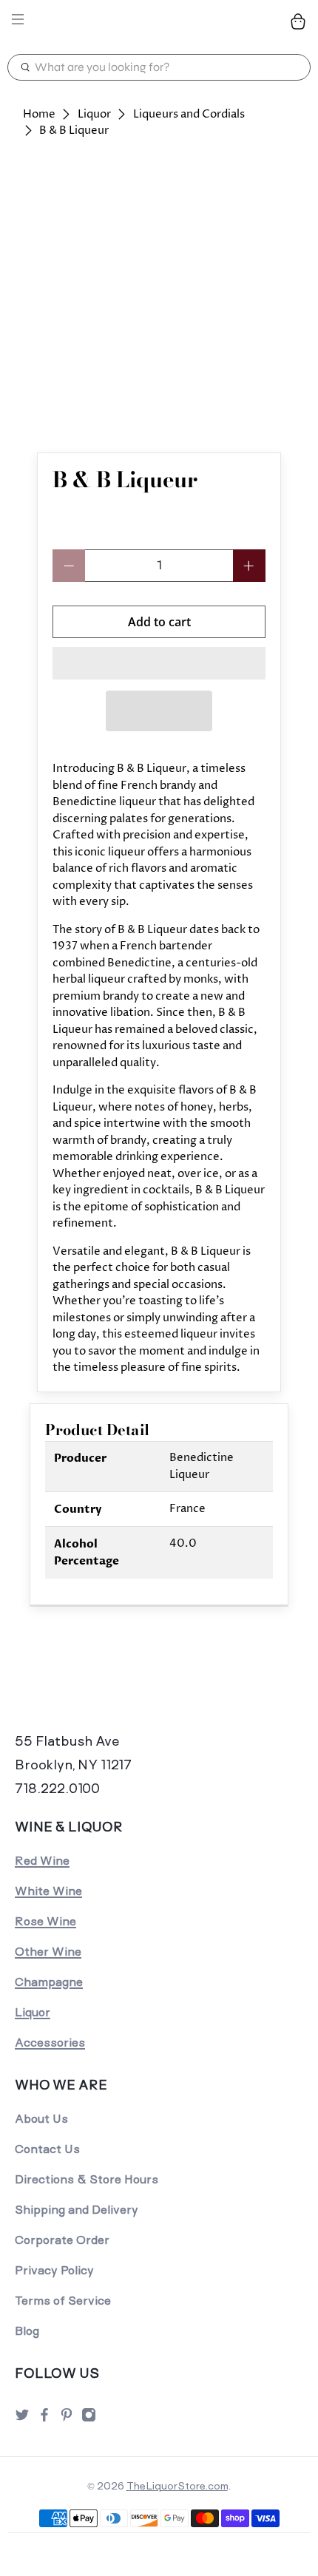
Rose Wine (45, 1921)
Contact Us (47, 2149)
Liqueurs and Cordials (189, 114)
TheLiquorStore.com (177, 2486)
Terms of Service (63, 2301)
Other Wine (48, 1952)
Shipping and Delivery (77, 2210)
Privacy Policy (54, 2270)
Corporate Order (62, 2240)
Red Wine (42, 1861)
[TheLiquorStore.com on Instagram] (89, 2419)
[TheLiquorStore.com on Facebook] (44, 2419)
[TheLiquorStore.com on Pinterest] (67, 2419)
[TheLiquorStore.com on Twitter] (22, 2419)
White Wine (48, 1891)
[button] (159, 663)
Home (39, 114)
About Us (41, 2119)
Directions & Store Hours (87, 2179)
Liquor (94, 114)
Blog (27, 2331)
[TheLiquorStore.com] (159, 21)
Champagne (49, 1982)
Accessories (50, 2043)
